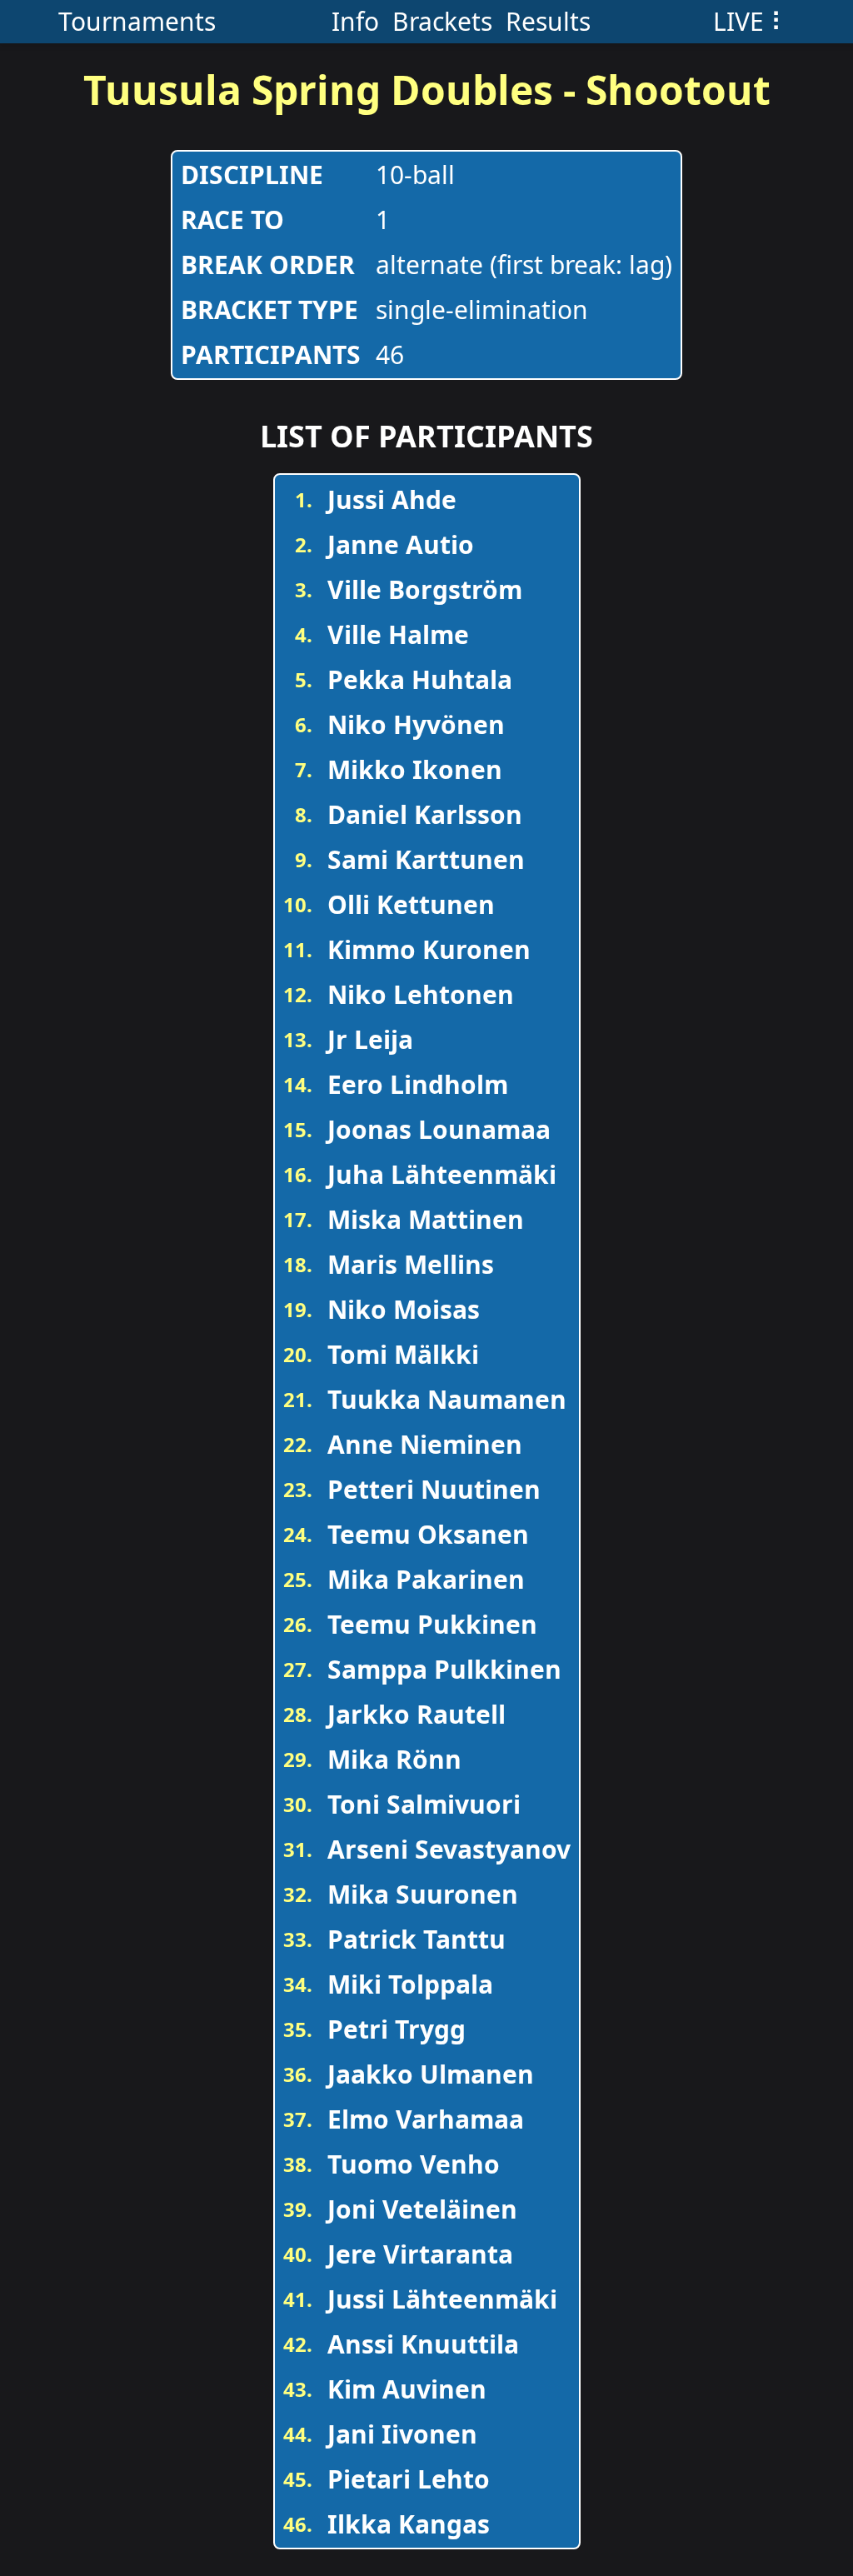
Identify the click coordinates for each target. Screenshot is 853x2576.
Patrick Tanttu (417, 1939)
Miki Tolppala (410, 1984)
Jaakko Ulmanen (431, 2074)
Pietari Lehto (409, 2479)
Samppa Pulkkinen (444, 1669)
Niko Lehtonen (421, 994)
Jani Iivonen (402, 2434)
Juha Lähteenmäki (442, 1174)
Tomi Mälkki (403, 1354)
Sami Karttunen (426, 859)
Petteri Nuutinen (434, 1489)
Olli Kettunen (411, 904)
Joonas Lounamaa (439, 1129)
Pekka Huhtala (420, 679)
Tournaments (137, 21)
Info (355, 21)
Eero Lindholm (418, 1084)
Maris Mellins (411, 1264)
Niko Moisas (404, 1309)
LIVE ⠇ (751, 21)
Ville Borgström (425, 589)
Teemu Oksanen (428, 1534)
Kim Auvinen (407, 2389)
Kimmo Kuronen (429, 949)
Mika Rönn (394, 1759)
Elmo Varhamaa (426, 2119)
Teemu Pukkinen (432, 1624)
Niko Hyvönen (416, 724)
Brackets (442, 21)
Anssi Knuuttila (423, 2344)
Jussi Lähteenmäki (442, 2299)
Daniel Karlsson (425, 814)
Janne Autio (401, 544)
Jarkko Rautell (417, 1714)
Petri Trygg (397, 2029)
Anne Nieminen (425, 1444)
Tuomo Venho (414, 2164)
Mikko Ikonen (415, 769)
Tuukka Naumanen (447, 1399)
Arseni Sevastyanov (449, 1849)
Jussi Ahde (392, 499)
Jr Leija (370, 1039)
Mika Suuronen (423, 1894)
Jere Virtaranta (420, 2254)
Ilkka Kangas (409, 2524)
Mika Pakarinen (426, 1579)
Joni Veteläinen (422, 2209)
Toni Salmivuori (424, 1804)
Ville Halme (398, 634)
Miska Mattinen (426, 1219)
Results (548, 21)
